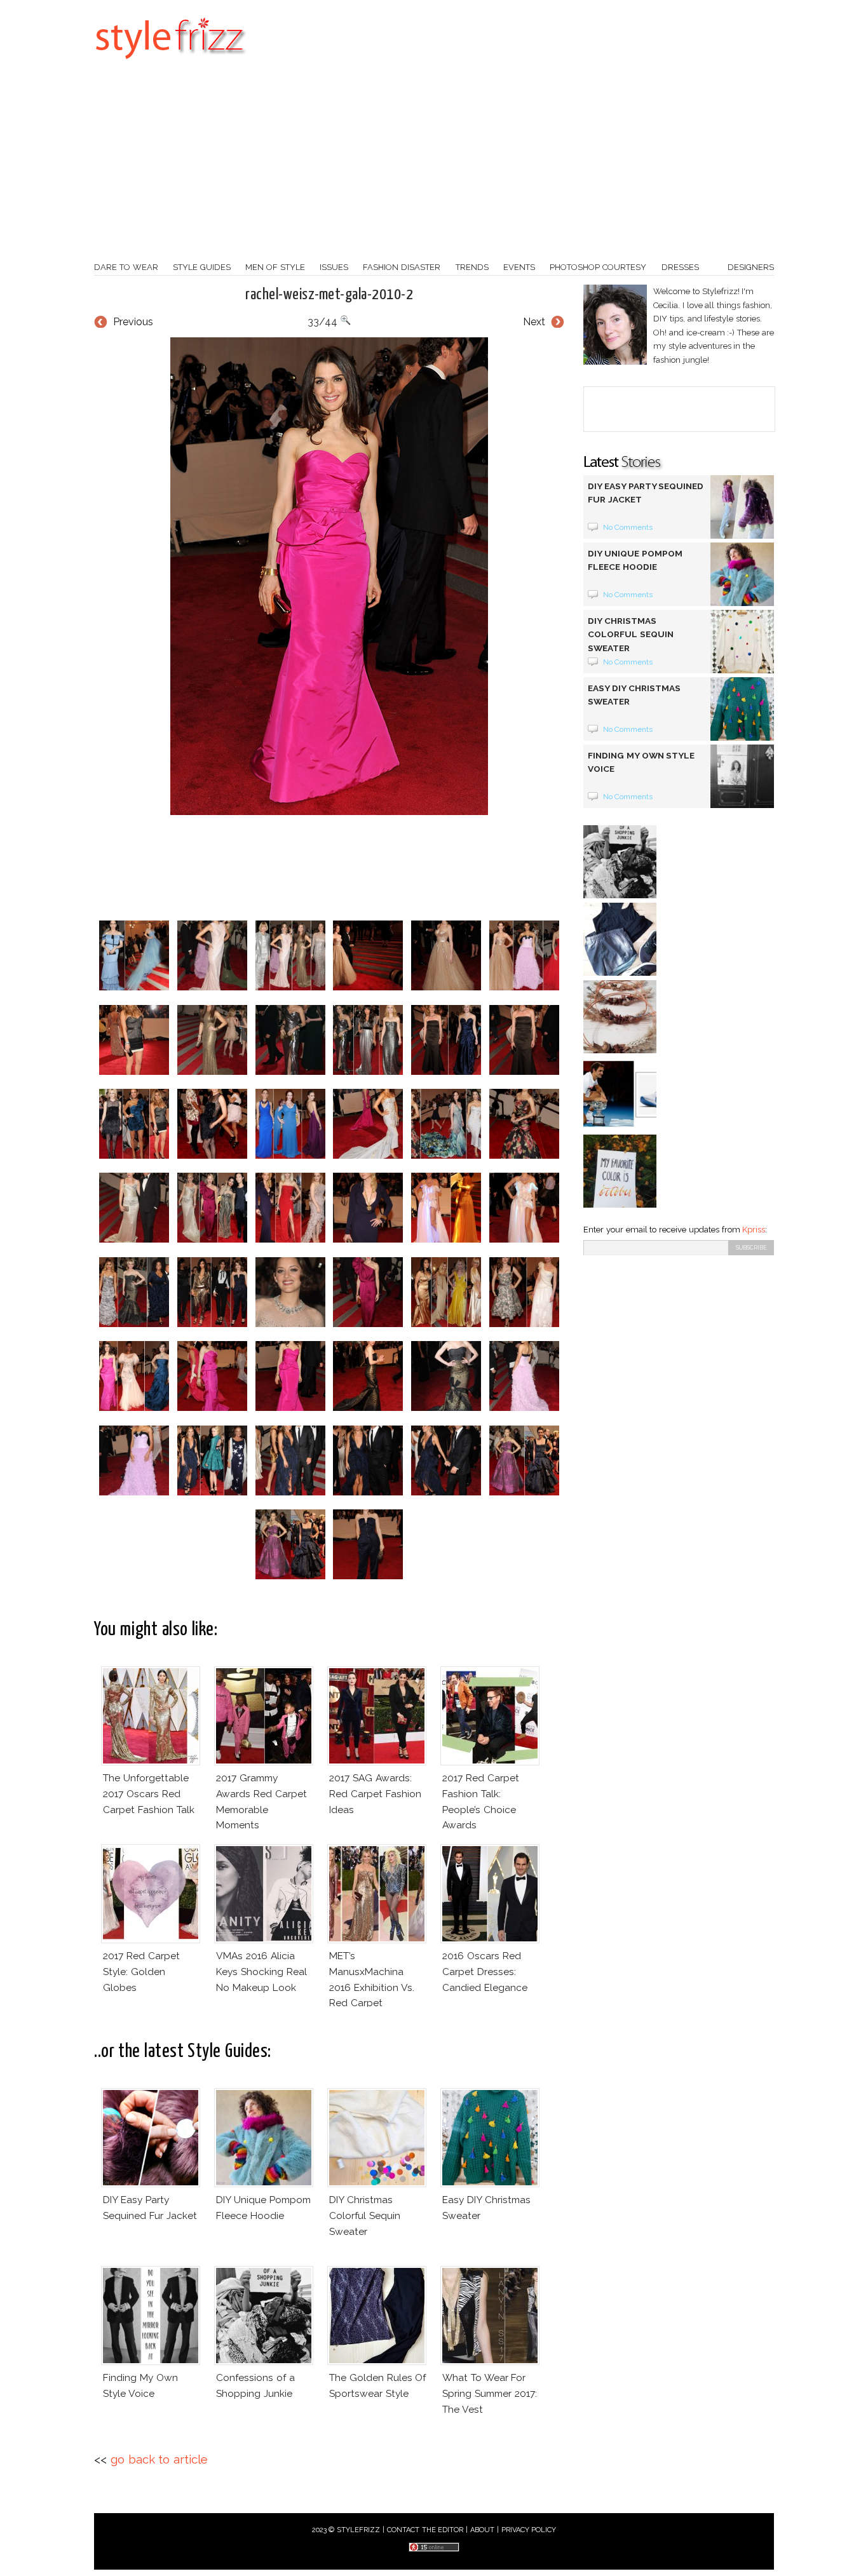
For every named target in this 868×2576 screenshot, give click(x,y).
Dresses (680, 267)
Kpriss (754, 1230)
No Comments (628, 527)
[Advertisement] (434, 165)
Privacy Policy (529, 2530)
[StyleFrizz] (170, 65)
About (482, 2530)
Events (519, 267)
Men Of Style (275, 267)
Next (534, 322)
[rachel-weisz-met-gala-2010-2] (329, 576)
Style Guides (202, 267)
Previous (133, 322)
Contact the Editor (425, 2530)
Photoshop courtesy (598, 267)
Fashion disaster (402, 267)
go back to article (159, 2459)
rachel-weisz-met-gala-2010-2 (329, 295)
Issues (334, 267)
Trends (472, 267)
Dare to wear (126, 267)
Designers (751, 267)
